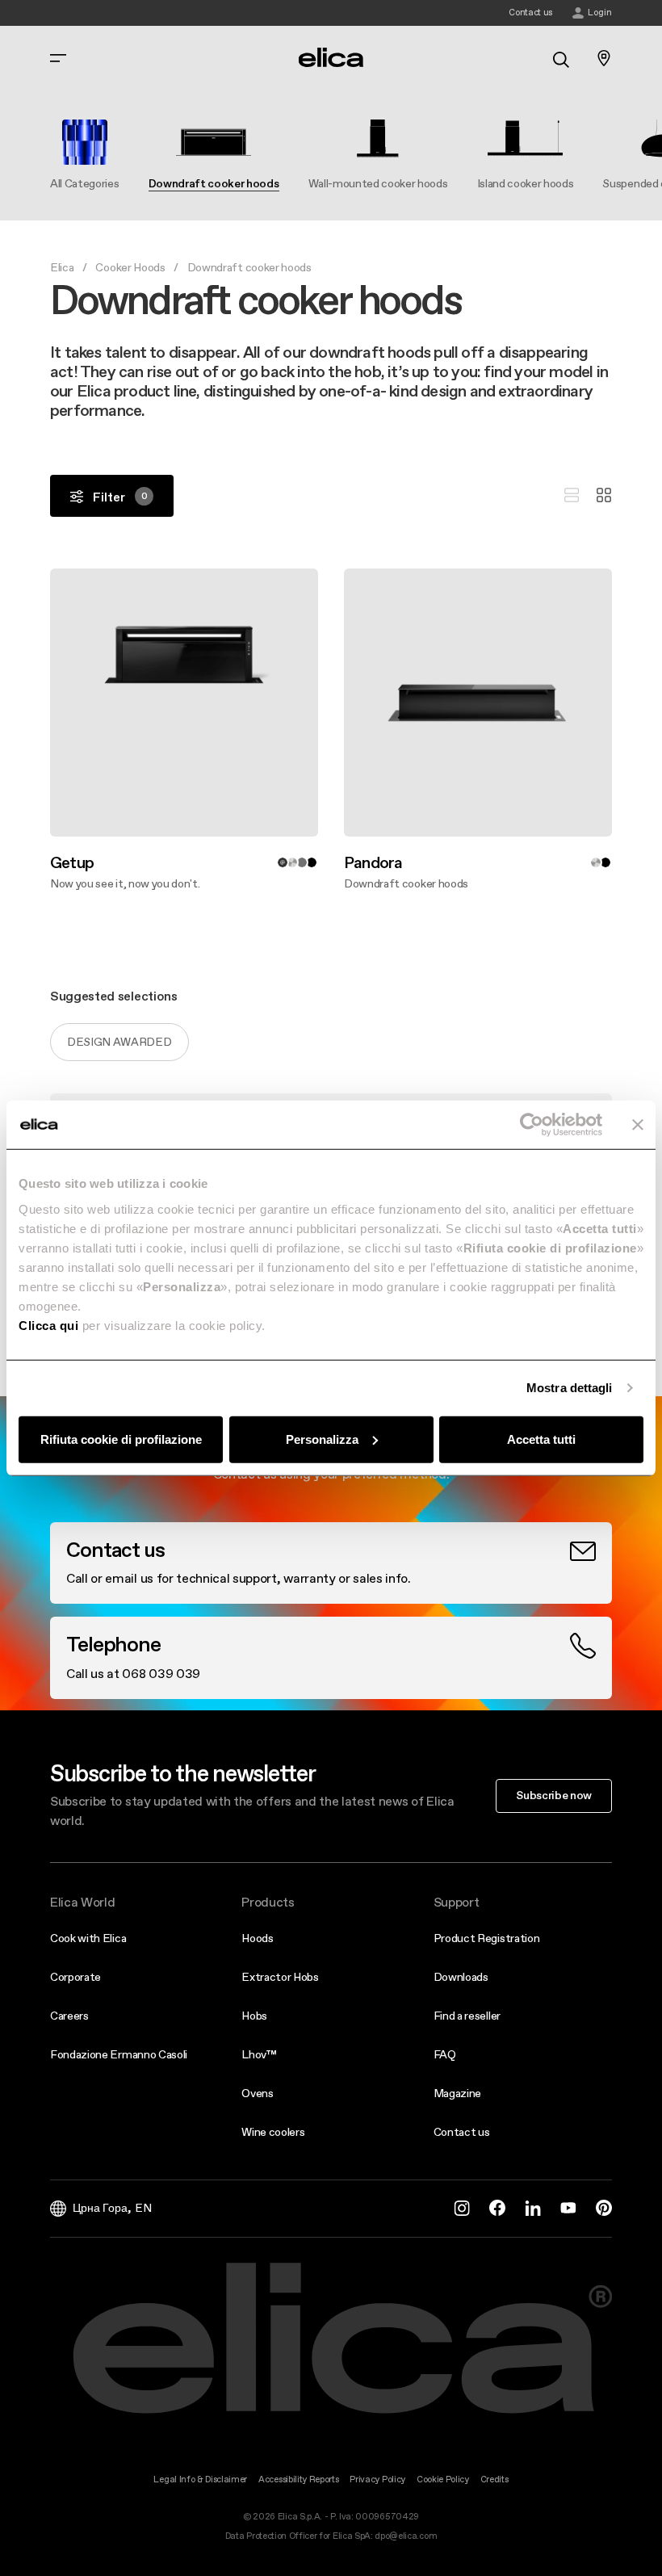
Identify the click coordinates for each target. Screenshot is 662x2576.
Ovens (257, 2093)
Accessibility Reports (298, 2480)
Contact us (462, 2132)
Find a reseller (467, 2016)
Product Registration (487, 1938)
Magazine (457, 2093)
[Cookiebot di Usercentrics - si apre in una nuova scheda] (532, 1125)
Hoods (257, 1938)
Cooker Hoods (130, 267)
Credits (494, 2480)
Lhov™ (259, 2054)
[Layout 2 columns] (604, 496)
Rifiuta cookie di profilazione (121, 1439)
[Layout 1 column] (572, 496)
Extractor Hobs (280, 1977)
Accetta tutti (541, 1439)
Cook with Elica (88, 1938)
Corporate (75, 1977)
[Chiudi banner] (638, 1125)
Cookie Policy (443, 2480)
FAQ (445, 2054)
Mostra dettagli (570, 1388)
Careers (69, 2016)
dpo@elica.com (406, 2536)
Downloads (461, 1977)
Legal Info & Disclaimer (200, 2480)
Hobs (254, 2016)
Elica (62, 267)
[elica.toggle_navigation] (58, 58)
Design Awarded (119, 1042)
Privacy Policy (377, 2480)
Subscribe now (554, 1795)
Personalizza (322, 1439)
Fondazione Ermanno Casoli (119, 2054)
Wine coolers (273, 2132)
